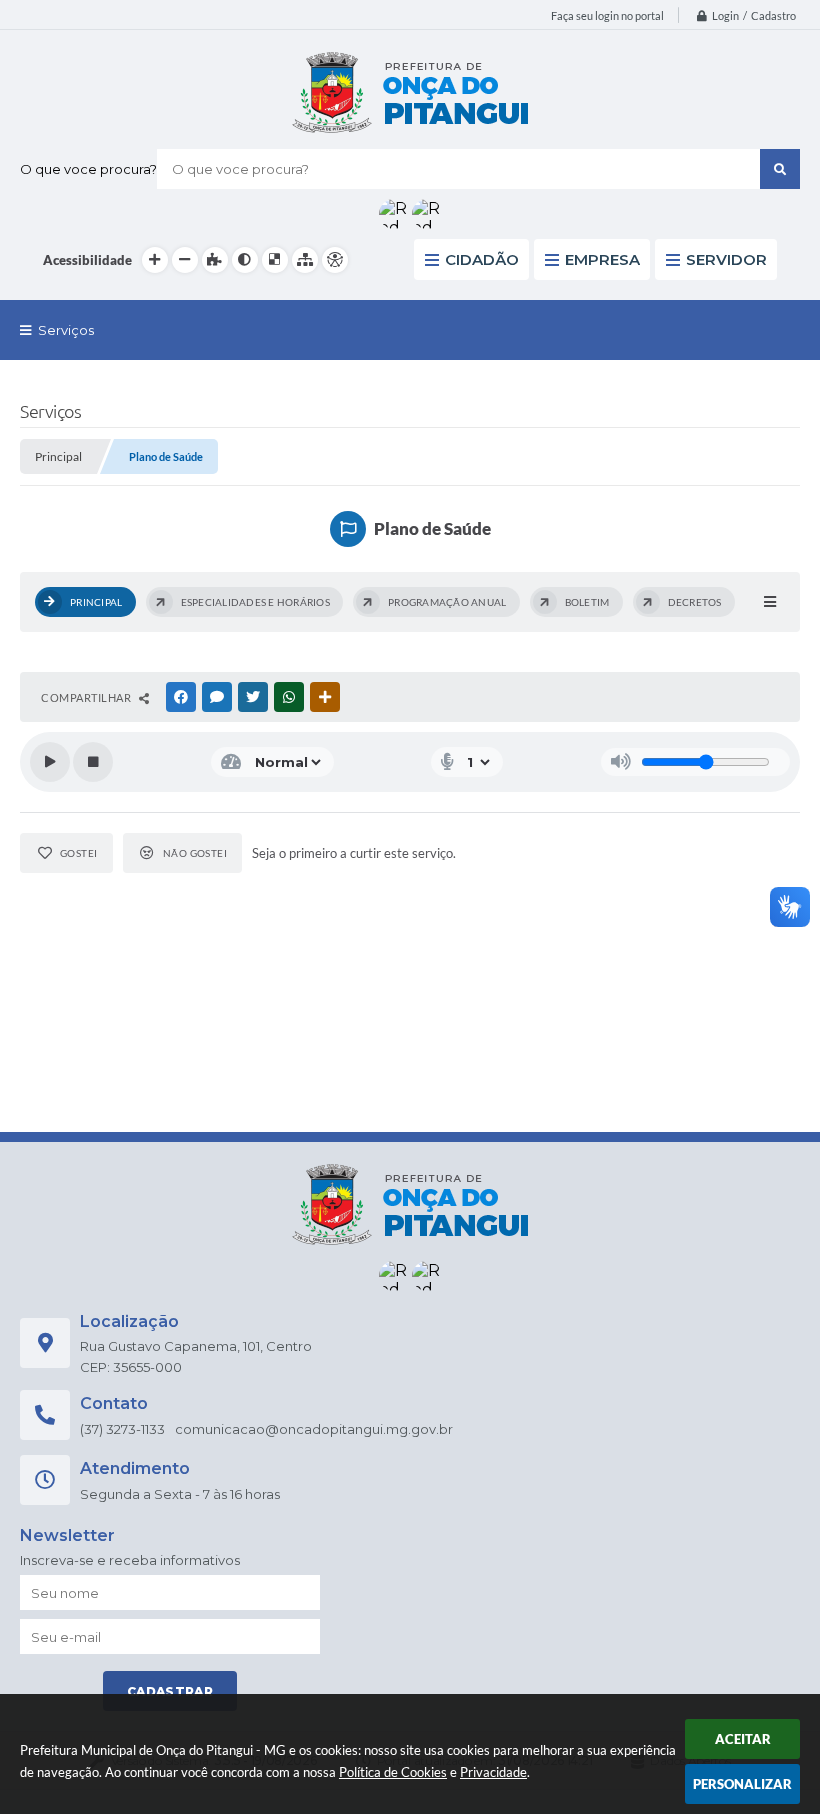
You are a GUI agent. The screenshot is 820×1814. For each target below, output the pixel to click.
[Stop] (93, 762)
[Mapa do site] (305, 260)
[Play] (50, 762)
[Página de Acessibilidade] (335, 260)
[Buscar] (780, 169)
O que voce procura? (88, 169)
